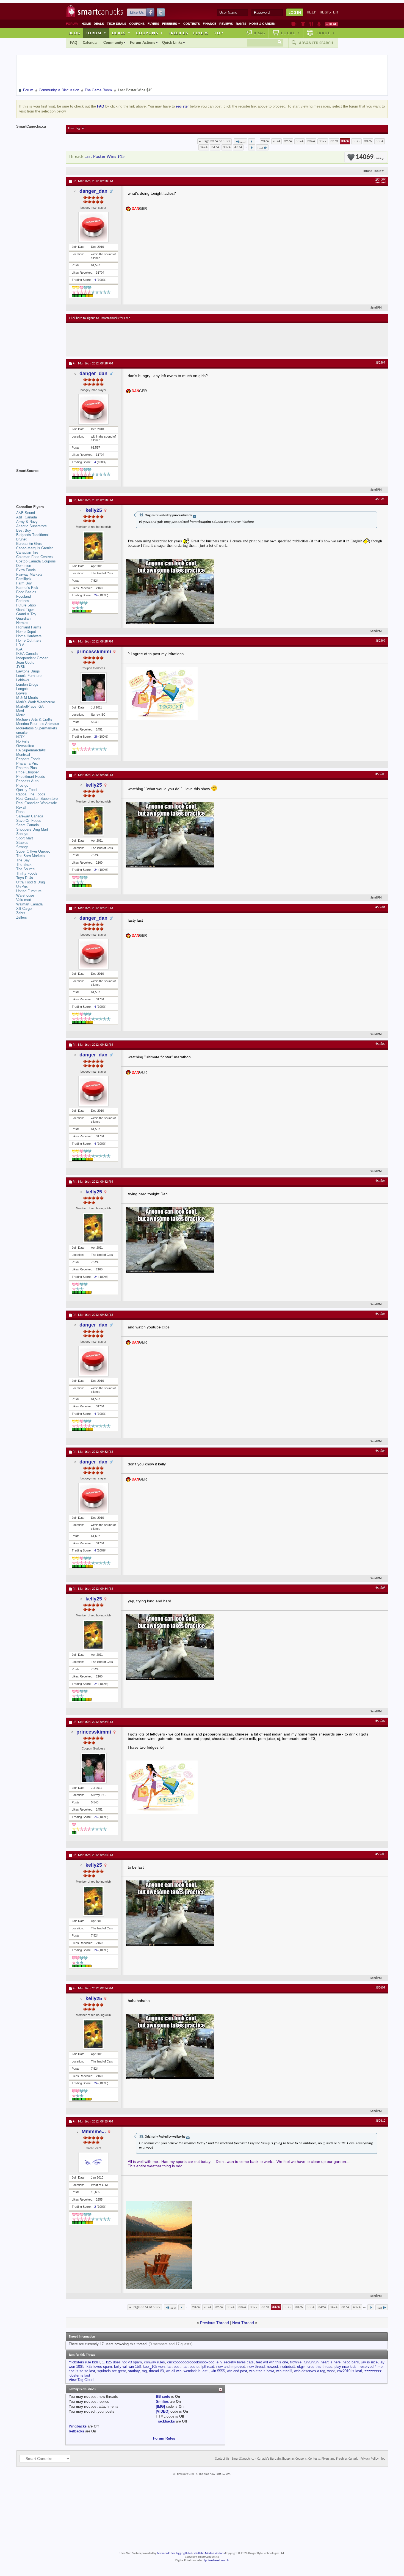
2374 (265, 141)
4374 (238, 147)
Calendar (90, 42)
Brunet (21, 539)
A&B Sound (26, 513)
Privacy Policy (370, 2459)
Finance (210, 24)
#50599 (380, 641)
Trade (325, 33)
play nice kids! (346, 2367)
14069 (368, 157)
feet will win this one (272, 2362)
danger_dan (93, 191)
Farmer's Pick (27, 588)
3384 (380, 141)
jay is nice (370, 2362)
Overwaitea (25, 746)
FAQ (74, 42)
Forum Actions (143, 42)
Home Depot (26, 632)
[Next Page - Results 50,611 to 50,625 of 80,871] (252, 147)
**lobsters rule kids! (84, 2362)
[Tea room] (294, 24)
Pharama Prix (27, 763)
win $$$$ (218, 2371)
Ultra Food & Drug (31, 882)
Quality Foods (27, 790)
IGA (19, 649)
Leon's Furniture (29, 676)
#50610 (380, 2121)
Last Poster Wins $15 (105, 157)
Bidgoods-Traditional (32, 535)
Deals (99, 24)
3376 (368, 141)
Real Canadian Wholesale (37, 803)
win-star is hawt (262, 2371)
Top (218, 33)
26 (96, 737)
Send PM (376, 308)
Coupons (137, 24)
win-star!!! (284, 2371)
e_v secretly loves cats (235, 2362)
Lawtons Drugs (28, 671)
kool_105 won (154, 2367)
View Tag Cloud (81, 2380)
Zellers (22, 917)
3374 (345, 141)
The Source (25, 869)
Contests (192, 24)
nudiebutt (288, 2367)
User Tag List (77, 128)
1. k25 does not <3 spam (122, 2362)
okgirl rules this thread (315, 2367)
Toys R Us (25, 878)
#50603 (380, 1181)
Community (113, 42)
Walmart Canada (29, 904)
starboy (134, 2371)
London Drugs (27, 684)
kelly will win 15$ (127, 2367)
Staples (22, 843)
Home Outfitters (29, 640)
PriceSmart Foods (31, 777)
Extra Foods (26, 570)
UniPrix (22, 887)
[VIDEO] (163, 2411)
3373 (334, 141)
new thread (256, 2367)
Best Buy (24, 530)
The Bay (23, 860)
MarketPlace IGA (30, 706)
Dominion (24, 566)
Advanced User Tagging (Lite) (174, 2553)
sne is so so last (82, 2371)
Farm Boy (24, 583)
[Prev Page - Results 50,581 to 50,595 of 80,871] (252, 141)
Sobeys (22, 834)
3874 (227, 147)
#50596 (380, 180)
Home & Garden (262, 24)
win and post (237, 2371)
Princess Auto (27, 781)
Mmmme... (94, 2132)
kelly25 (94, 510)
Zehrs (21, 913)
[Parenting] (319, 24)
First (243, 142)
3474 (215, 147)
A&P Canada (27, 517)
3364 (311, 141)
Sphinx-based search (216, 2560)
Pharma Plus (27, 768)
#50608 (380, 1854)
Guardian (23, 618)
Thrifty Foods (27, 873)
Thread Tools (372, 171)
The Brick (24, 865)
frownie (296, 2362)
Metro (21, 715)
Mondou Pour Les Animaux (38, 724)
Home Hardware (29, 636)
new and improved (231, 2367)
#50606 (380, 1588)
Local (290, 33)
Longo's (22, 689)
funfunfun (311, 2362)
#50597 (380, 363)
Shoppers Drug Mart (32, 829)
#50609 (380, 1988)
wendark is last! (196, 2371)
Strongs (22, 847)
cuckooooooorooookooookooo (191, 2362)
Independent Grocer (32, 658)
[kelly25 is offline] (93, 546)
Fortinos (23, 601)
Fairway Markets (29, 574)
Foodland (23, 596)
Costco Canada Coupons (36, 561)
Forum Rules (164, 2438)
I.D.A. (21, 645)
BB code (163, 2397)
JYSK (21, 667)
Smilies (162, 2401)
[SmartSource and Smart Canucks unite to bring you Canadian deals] (38, 483)
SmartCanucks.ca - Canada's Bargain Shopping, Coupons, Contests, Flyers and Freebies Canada (295, 2459)
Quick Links (172, 42)
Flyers (153, 24)
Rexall (21, 807)
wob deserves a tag (310, 2371)
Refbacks (76, 2431)
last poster (191, 2367)
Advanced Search (316, 43)
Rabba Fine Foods (31, 794)
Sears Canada (27, 825)
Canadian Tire (27, 552)
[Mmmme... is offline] (93, 2162)
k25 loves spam (99, 2367)
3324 (300, 141)
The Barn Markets (31, 856)
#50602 (380, 1044)
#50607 (380, 1721)
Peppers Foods (28, 759)
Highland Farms (29, 627)
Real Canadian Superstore (37, 799)
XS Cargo (24, 909)
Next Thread (243, 2323)
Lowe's (22, 693)
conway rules (154, 2362)
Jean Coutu (25, 662)
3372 (323, 141)
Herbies (22, 623)
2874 (276, 141)
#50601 (380, 907)
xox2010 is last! (350, 2371)
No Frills (23, 741)
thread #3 (156, 2371)
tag (144, 2371)
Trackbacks (165, 2421)
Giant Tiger (25, 610)
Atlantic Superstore (31, 526)
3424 (204, 147)
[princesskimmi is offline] (93, 688)
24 (96, 595)
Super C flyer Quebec (33, 851)
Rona (20, 812)
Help (312, 12)
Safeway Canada (30, 816)
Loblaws (23, 680)
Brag (260, 33)
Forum (96, 33)
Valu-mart (24, 900)
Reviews (226, 24)
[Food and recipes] (311, 24)
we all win (174, 2371)
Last (260, 148)
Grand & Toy (26, 614)
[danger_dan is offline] (93, 227)
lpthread (208, 2367)
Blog (74, 33)
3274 (288, 141)
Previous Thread (215, 2323)
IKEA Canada (27, 654)
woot (331, 2371)
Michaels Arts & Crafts (34, 719)
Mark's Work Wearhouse (36, 702)
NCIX (20, 737)
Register (329, 12)
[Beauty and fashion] (303, 24)
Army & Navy (27, 522)
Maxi (20, 711)
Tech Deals (117, 24)
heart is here (331, 2362)
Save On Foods (29, 821)
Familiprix (24, 579)
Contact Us (222, 2459)
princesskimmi (94, 652)
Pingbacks (78, 2426)
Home (86, 24)
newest (272, 2367)
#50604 (380, 1314)
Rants (241, 24)
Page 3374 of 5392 (216, 141)
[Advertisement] (170, 340)
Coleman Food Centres (34, 557)
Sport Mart (25, 838)
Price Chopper (27, 772)
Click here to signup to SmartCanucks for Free (100, 318)
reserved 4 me (371, 2367)
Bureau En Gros (29, 544)
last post (174, 2367)
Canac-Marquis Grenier (34, 548)
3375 (356, 141)
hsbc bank (351, 2362)
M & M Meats (27, 698)
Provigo (22, 785)
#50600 (380, 774)
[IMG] (160, 2406)
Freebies (171, 24)
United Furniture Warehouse (29, 893)
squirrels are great (112, 2371)
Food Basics (26, 592)
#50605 (380, 1451)
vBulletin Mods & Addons (209, 2553)
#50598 (380, 499)
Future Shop (26, 605)
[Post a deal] (331, 24)
